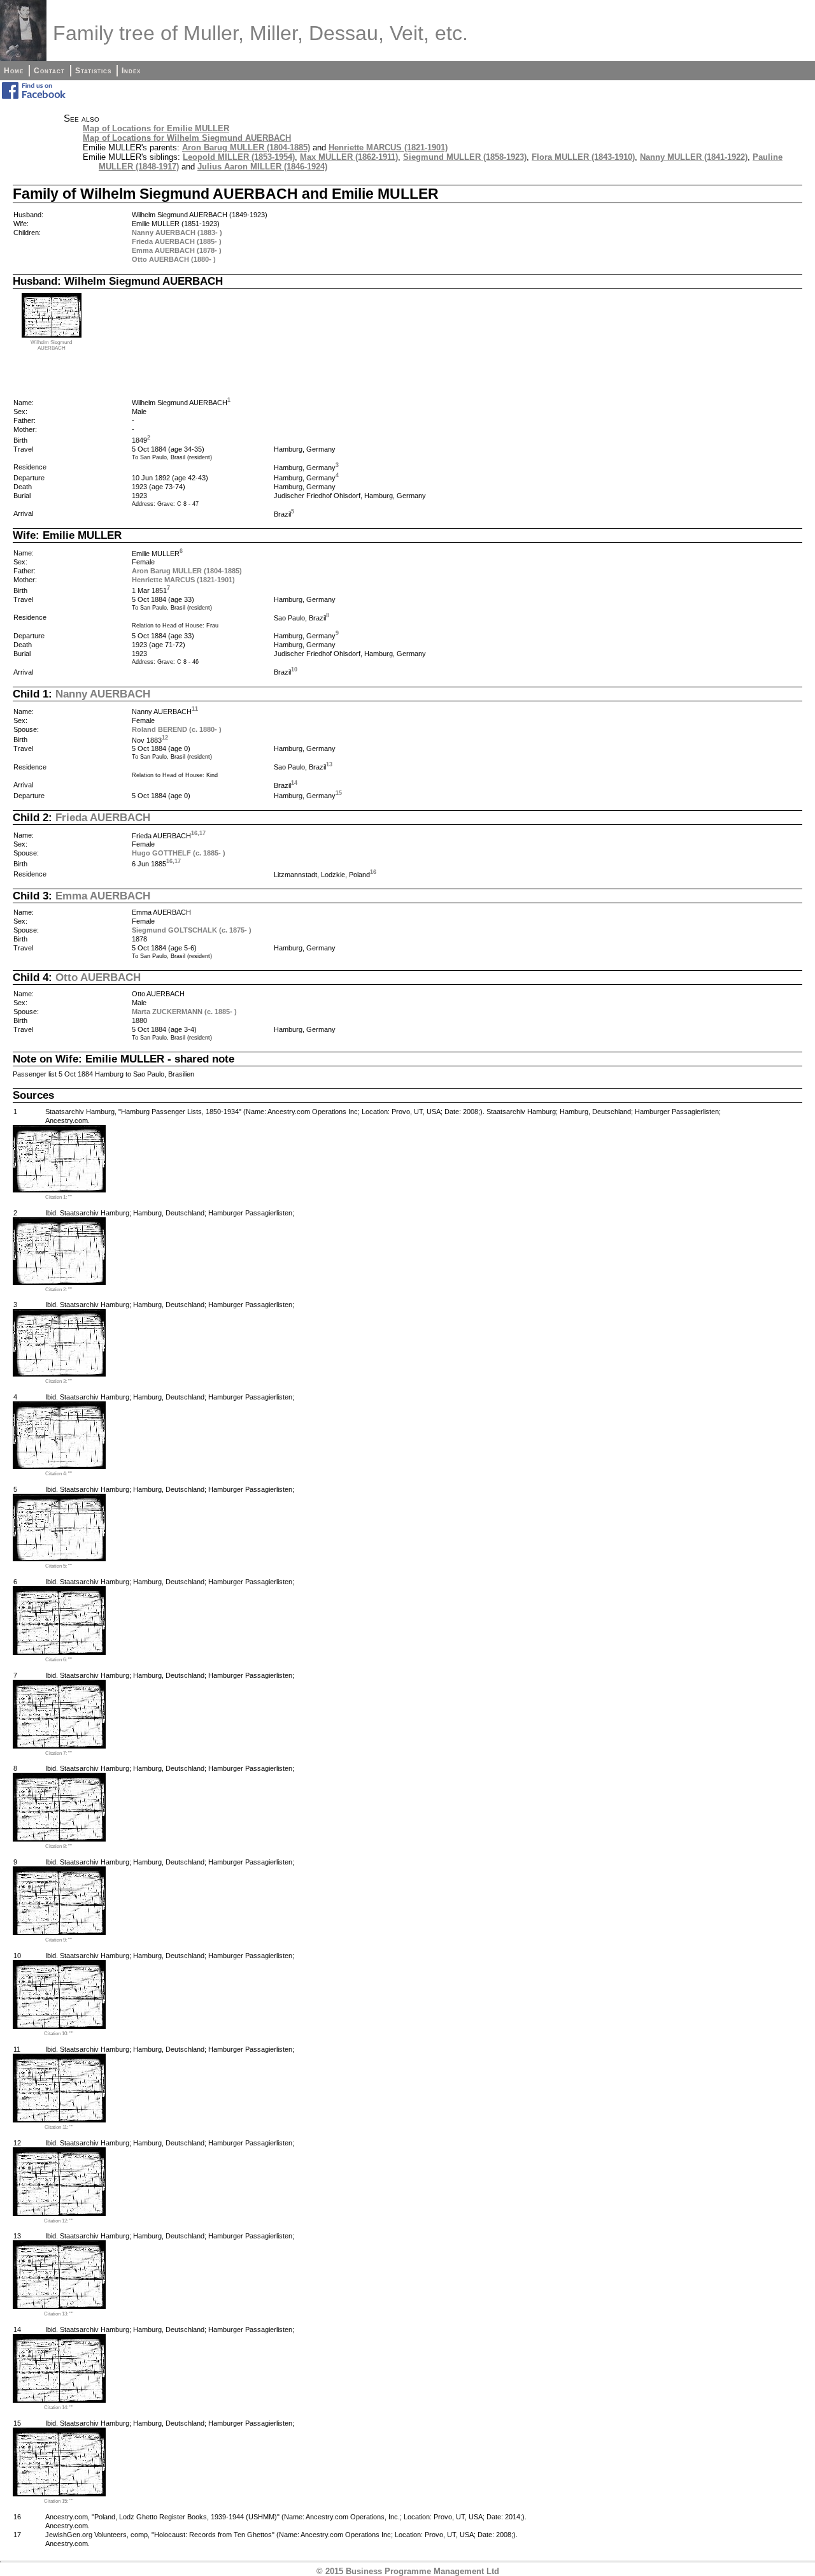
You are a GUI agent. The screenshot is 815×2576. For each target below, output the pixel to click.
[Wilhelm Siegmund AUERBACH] (52, 335)
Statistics (93, 71)
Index (131, 71)
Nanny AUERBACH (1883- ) (177, 233)
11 (195, 709)
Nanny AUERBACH (103, 694)
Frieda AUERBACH (103, 817)
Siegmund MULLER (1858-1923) (465, 157)
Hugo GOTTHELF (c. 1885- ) (179, 853)
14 (294, 783)
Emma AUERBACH (103, 896)
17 (202, 833)
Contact (49, 71)
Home (14, 71)
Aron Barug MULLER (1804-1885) (246, 147)
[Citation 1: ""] (59, 1190)
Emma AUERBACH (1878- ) (177, 250)
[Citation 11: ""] (59, 2120)
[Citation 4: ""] (59, 1466)
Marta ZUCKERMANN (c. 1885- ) (184, 1012)
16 (194, 833)
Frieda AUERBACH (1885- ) (177, 241)
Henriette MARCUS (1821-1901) (388, 147)
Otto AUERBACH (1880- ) (174, 259)
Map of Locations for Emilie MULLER (156, 128)
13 (329, 764)
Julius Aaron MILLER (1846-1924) (262, 167)
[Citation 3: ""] (59, 1374)
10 (294, 669)
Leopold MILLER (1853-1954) (239, 157)
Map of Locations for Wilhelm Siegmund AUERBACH (187, 138)
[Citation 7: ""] (59, 1746)
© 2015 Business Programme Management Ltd (408, 2571)
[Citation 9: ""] (59, 1932)
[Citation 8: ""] (59, 1839)
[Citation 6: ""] (59, 1652)
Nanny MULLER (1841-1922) (694, 157)
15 (339, 793)
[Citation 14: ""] (59, 2400)
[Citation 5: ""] (59, 1558)
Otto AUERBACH (98, 977)
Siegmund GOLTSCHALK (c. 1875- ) (192, 930)
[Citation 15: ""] (59, 2494)
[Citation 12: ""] (59, 2213)
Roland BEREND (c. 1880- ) (177, 729)
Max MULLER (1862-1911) (349, 157)
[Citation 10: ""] (59, 2026)
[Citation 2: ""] (59, 1282)
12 (165, 738)
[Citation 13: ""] (59, 2306)
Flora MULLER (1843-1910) (583, 157)
